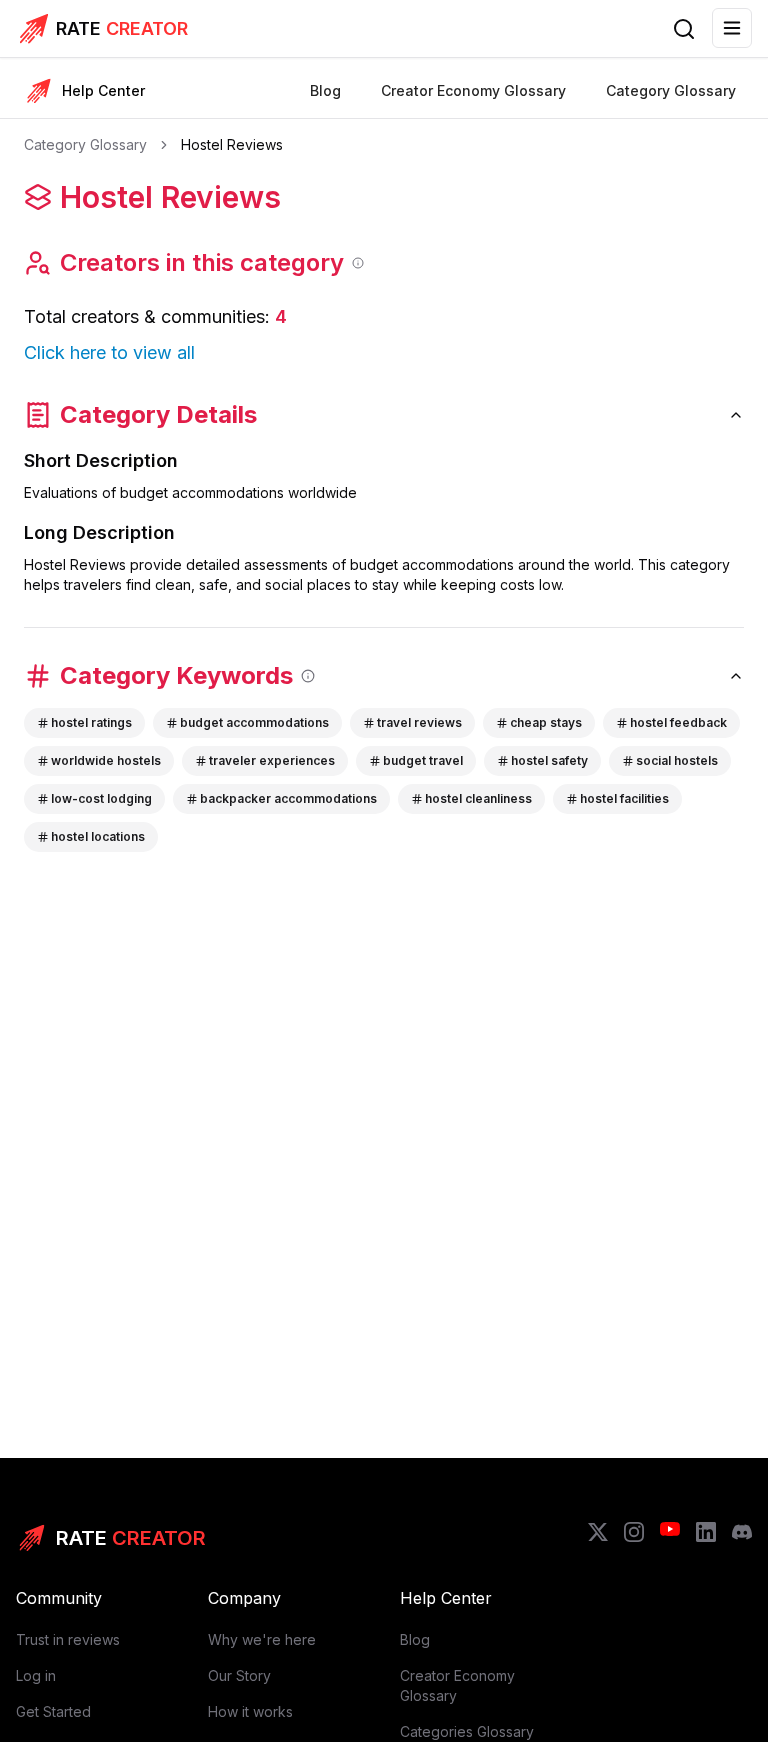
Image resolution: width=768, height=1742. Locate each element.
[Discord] (742, 1532)
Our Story (239, 1675)
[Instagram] (634, 1532)
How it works (250, 1711)
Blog (415, 1639)
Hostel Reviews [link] (232, 144)
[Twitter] (598, 1532)
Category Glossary (85, 144)
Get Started (53, 1711)
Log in (36, 1675)
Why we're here (262, 1639)
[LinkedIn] (706, 1532)
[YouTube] (670, 1532)
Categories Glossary (467, 1731)
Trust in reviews (68, 1639)
